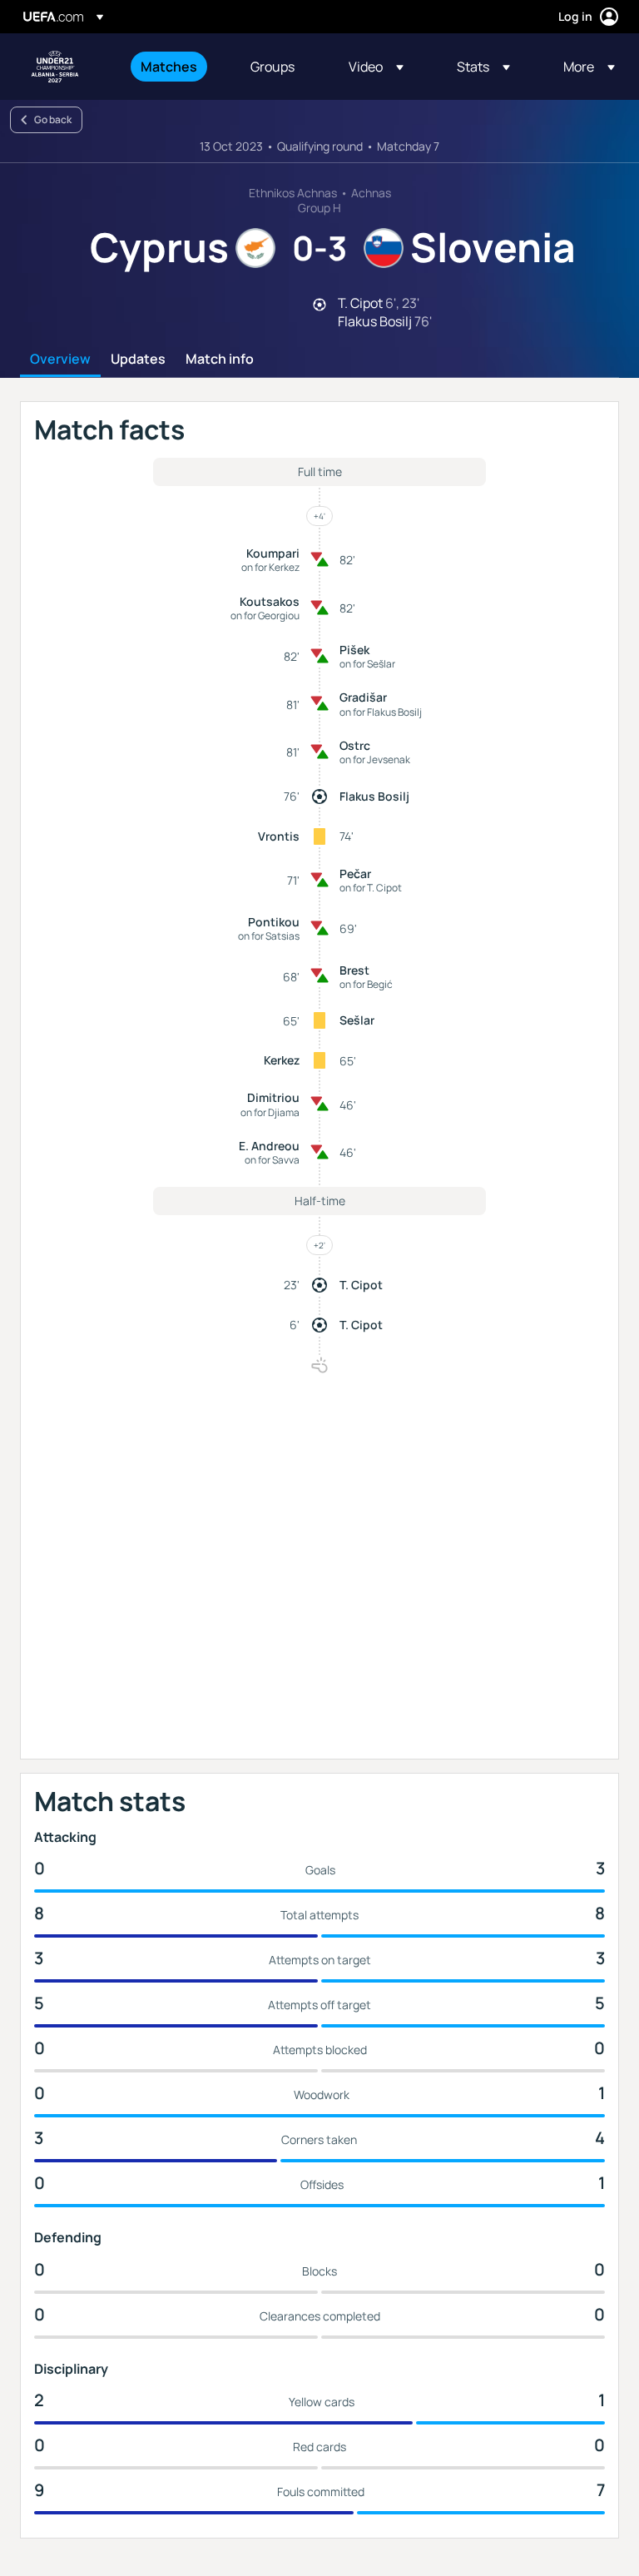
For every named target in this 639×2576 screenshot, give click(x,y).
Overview (60, 360)
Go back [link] (53, 119)
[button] (376, 67)
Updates (138, 360)
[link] (169, 67)
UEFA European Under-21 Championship (55, 67)
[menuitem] (175, 67)
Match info (220, 360)
